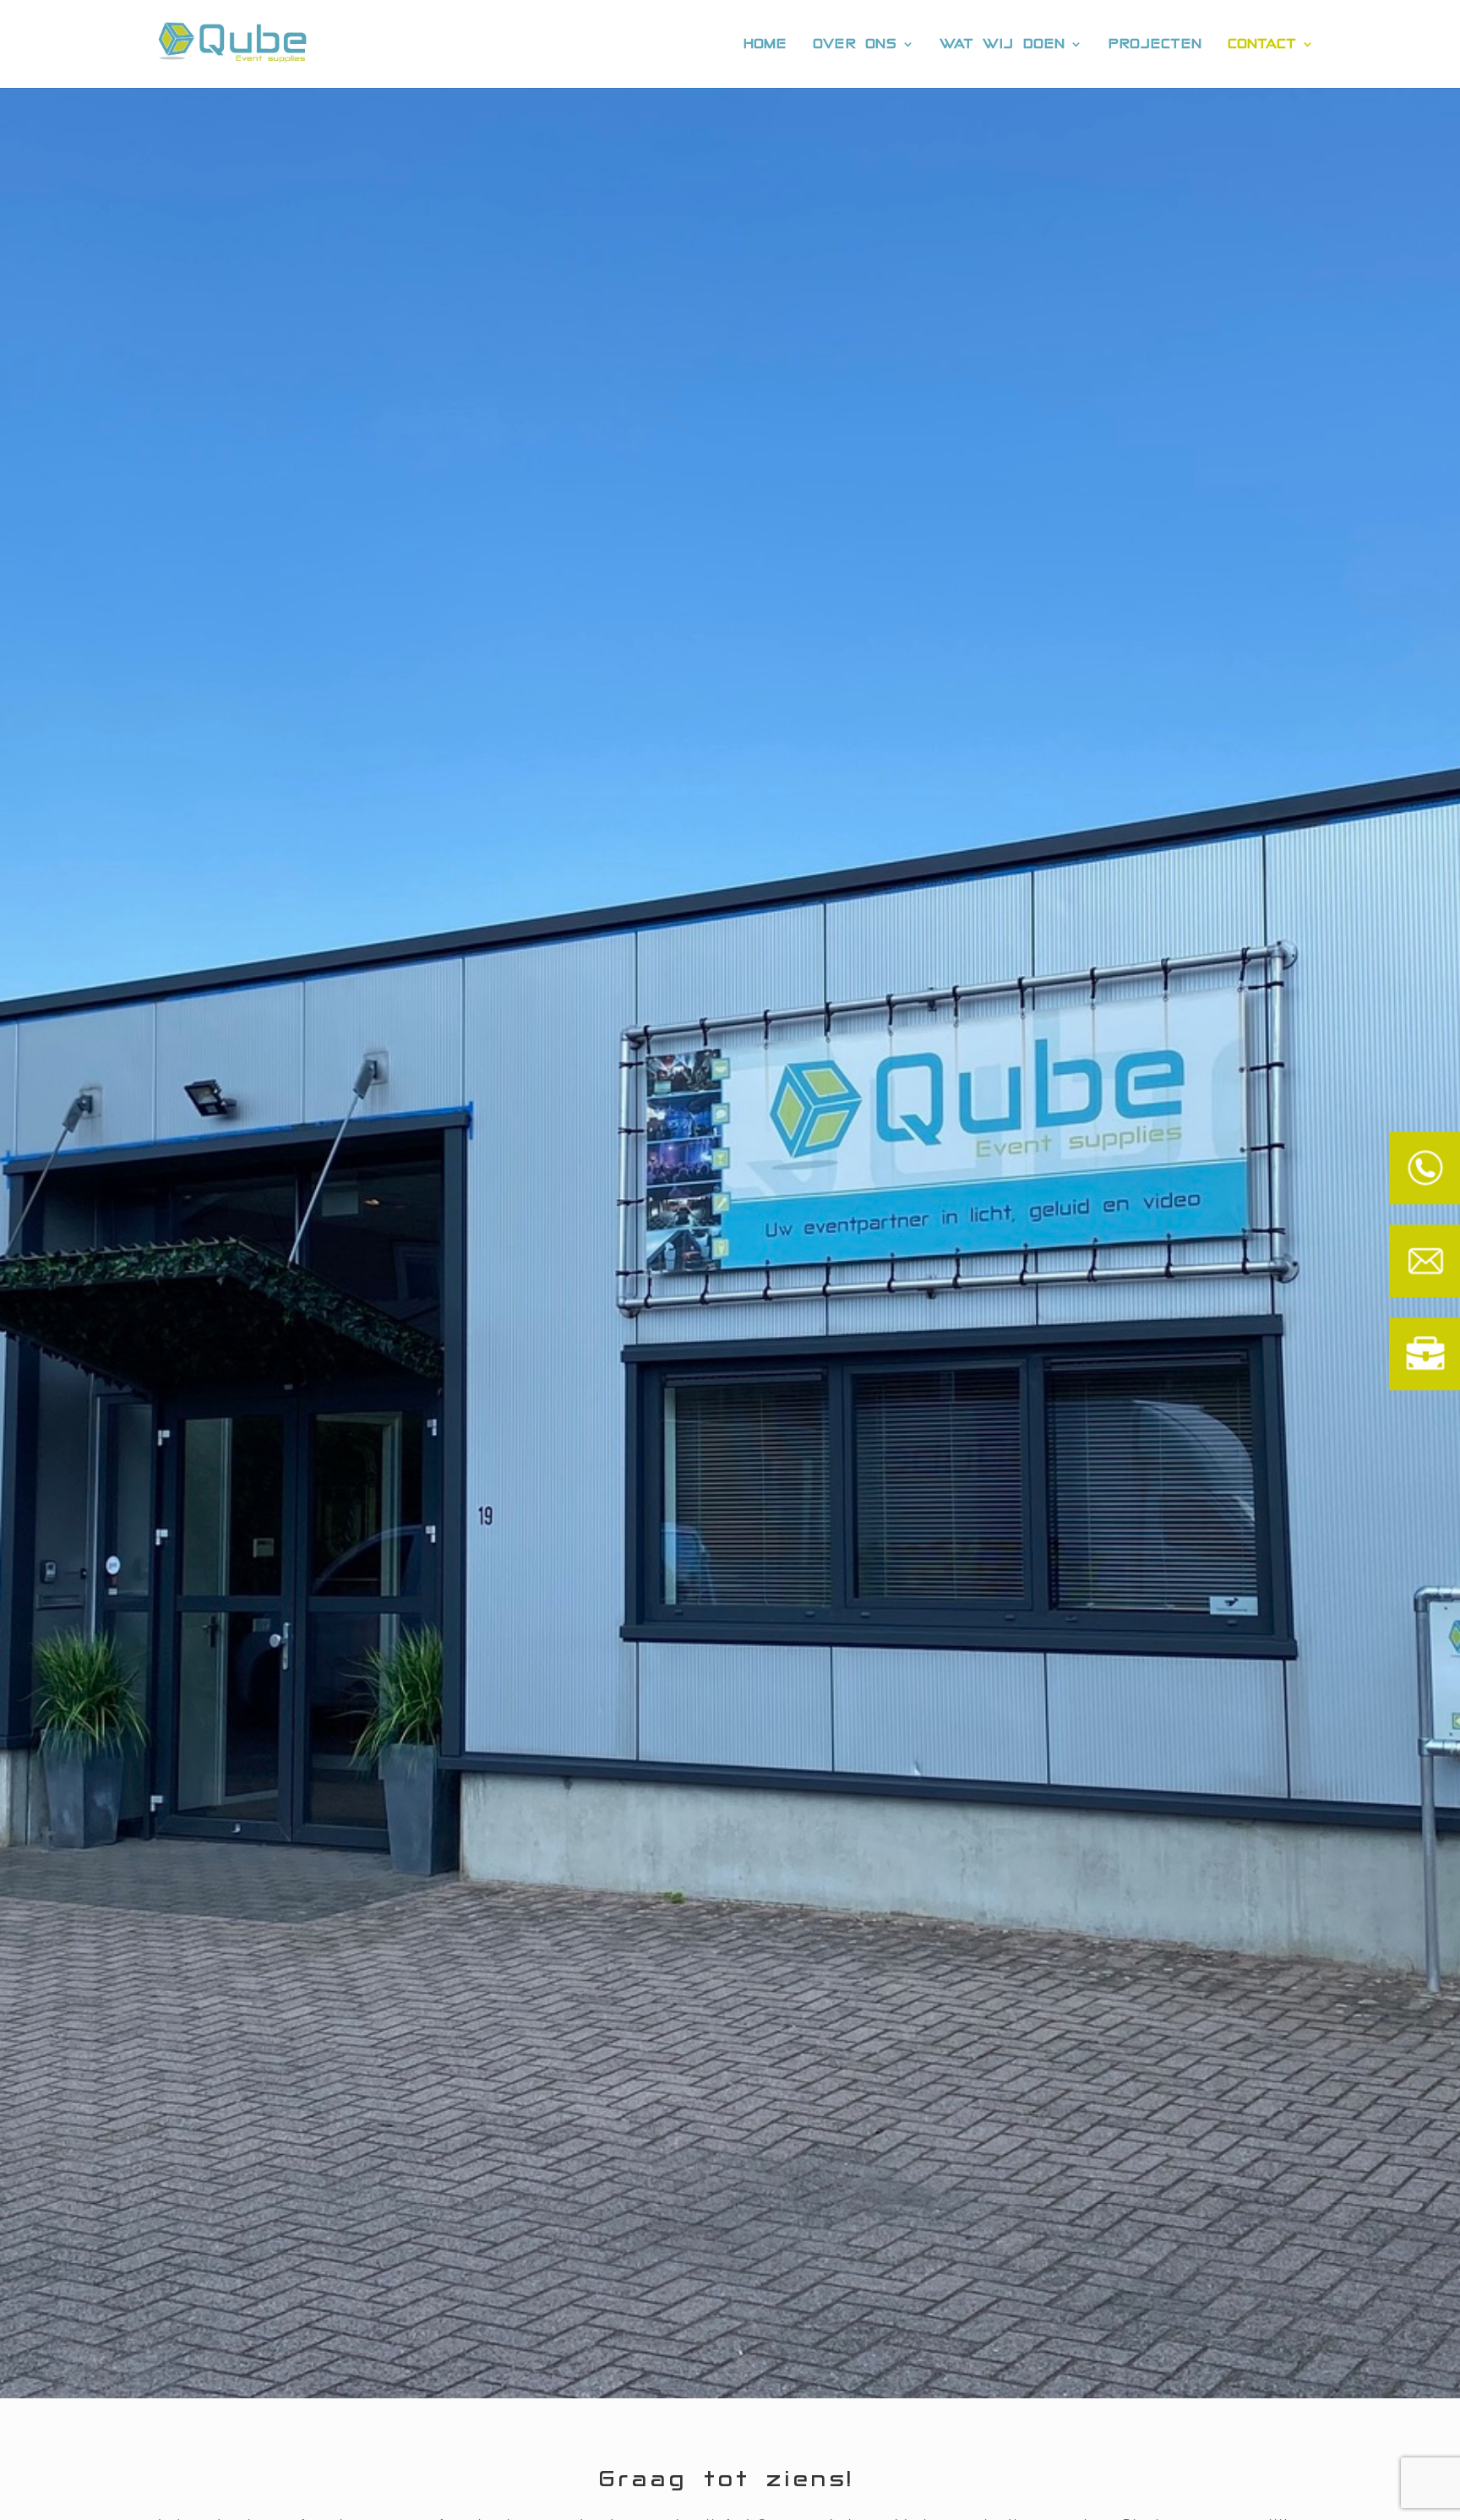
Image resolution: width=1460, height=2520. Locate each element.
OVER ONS (855, 44)
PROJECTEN (1155, 44)
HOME (765, 44)
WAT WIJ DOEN (1003, 44)
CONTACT (1263, 44)
